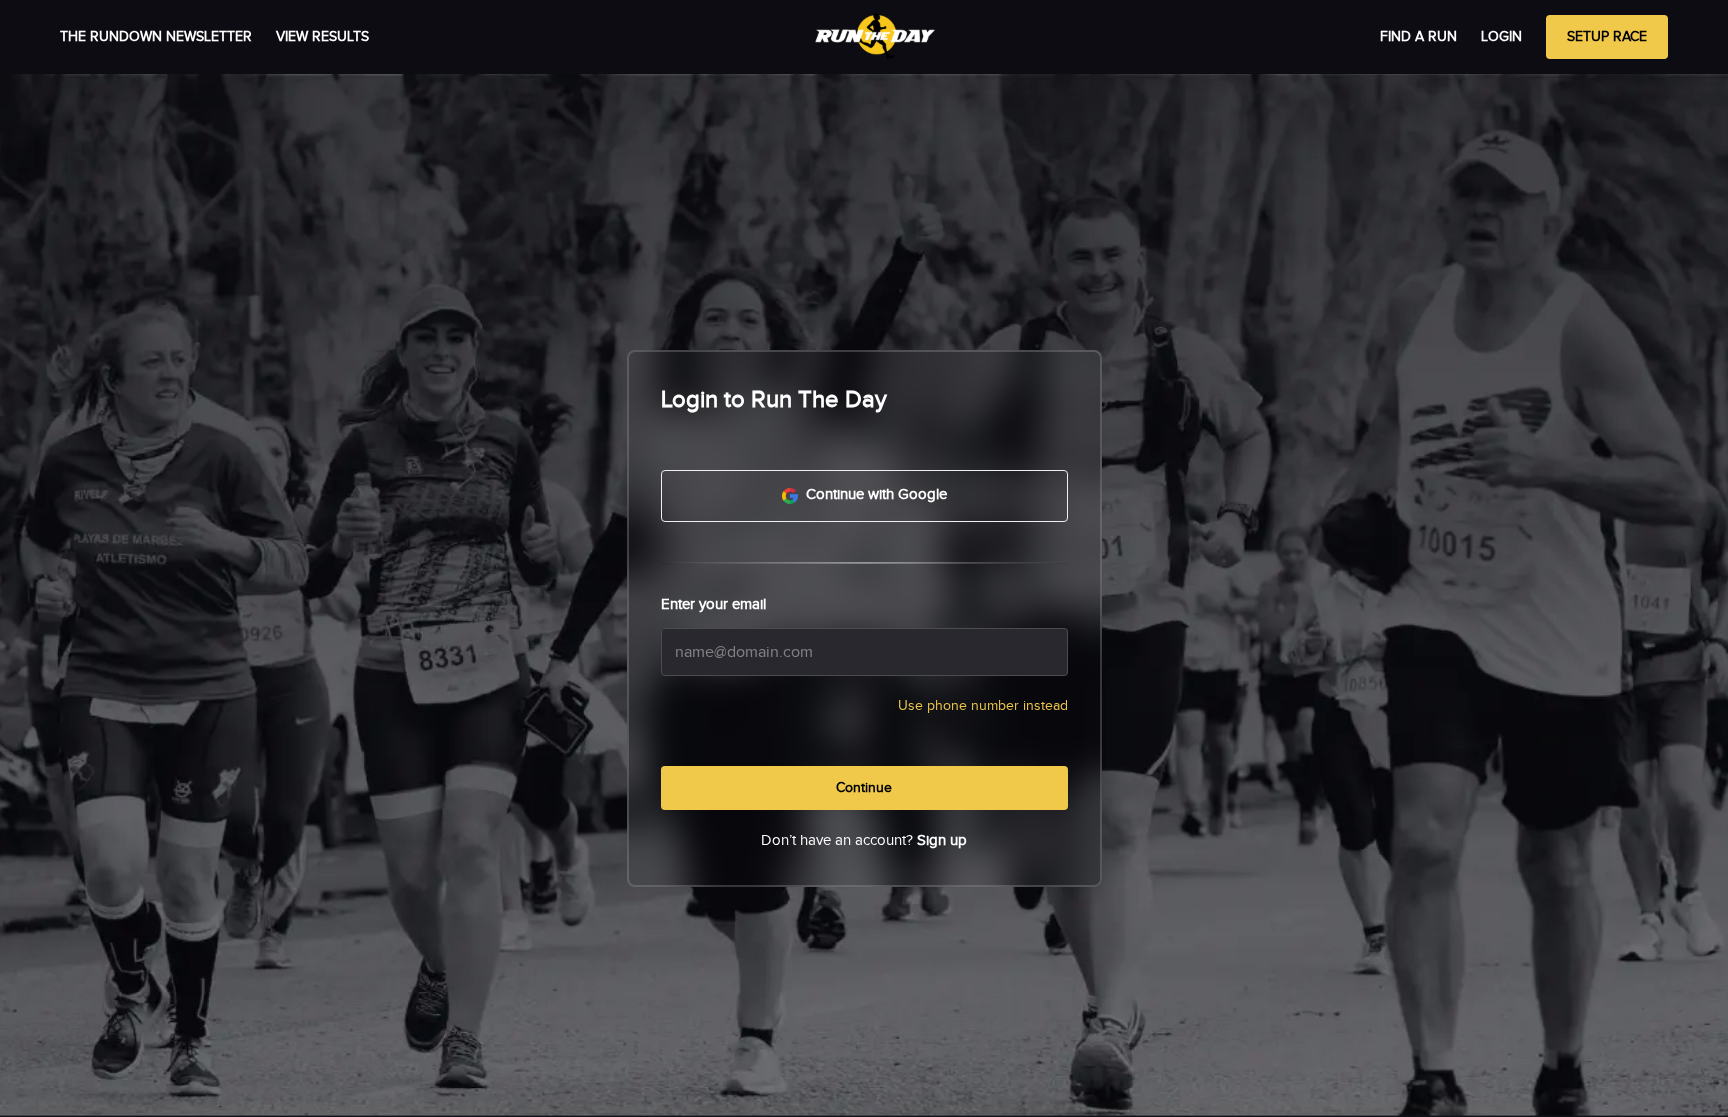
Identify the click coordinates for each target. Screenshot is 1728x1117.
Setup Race (1607, 37)
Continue (864, 788)
